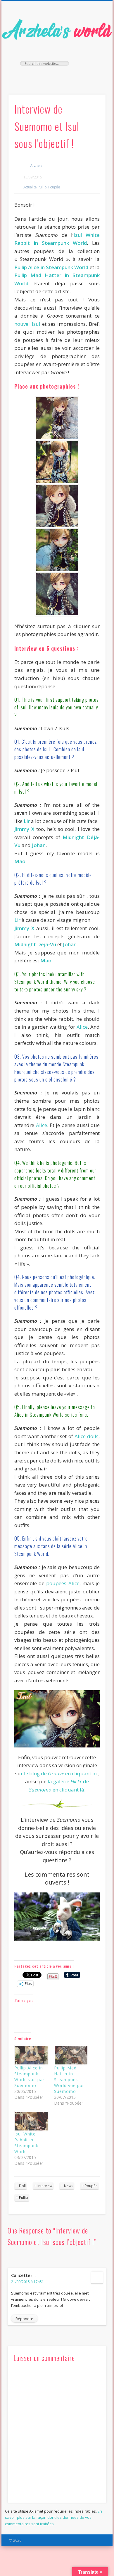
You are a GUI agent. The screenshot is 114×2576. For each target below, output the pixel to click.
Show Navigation (91, 53)
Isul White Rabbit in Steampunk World (26, 2143)
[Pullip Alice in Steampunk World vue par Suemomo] (31, 2055)
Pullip (24, 2198)
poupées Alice (63, 1583)
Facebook (44, 76)
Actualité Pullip (35, 187)
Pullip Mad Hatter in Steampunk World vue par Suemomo (69, 2080)
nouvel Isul (27, 324)
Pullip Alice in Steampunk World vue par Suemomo (29, 2077)
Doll (22, 2186)
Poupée (54, 187)
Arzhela (36, 165)
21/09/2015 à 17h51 (27, 2282)
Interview (45, 2186)
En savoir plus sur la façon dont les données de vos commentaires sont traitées (53, 2517)
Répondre (24, 2319)
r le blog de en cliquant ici (59, 1773)
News (69, 2186)
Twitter (56, 76)
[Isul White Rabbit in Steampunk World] (31, 2121)
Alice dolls (87, 1436)
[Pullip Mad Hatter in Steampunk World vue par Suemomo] (71, 2055)
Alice (82, 1027)
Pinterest (68, 76)
